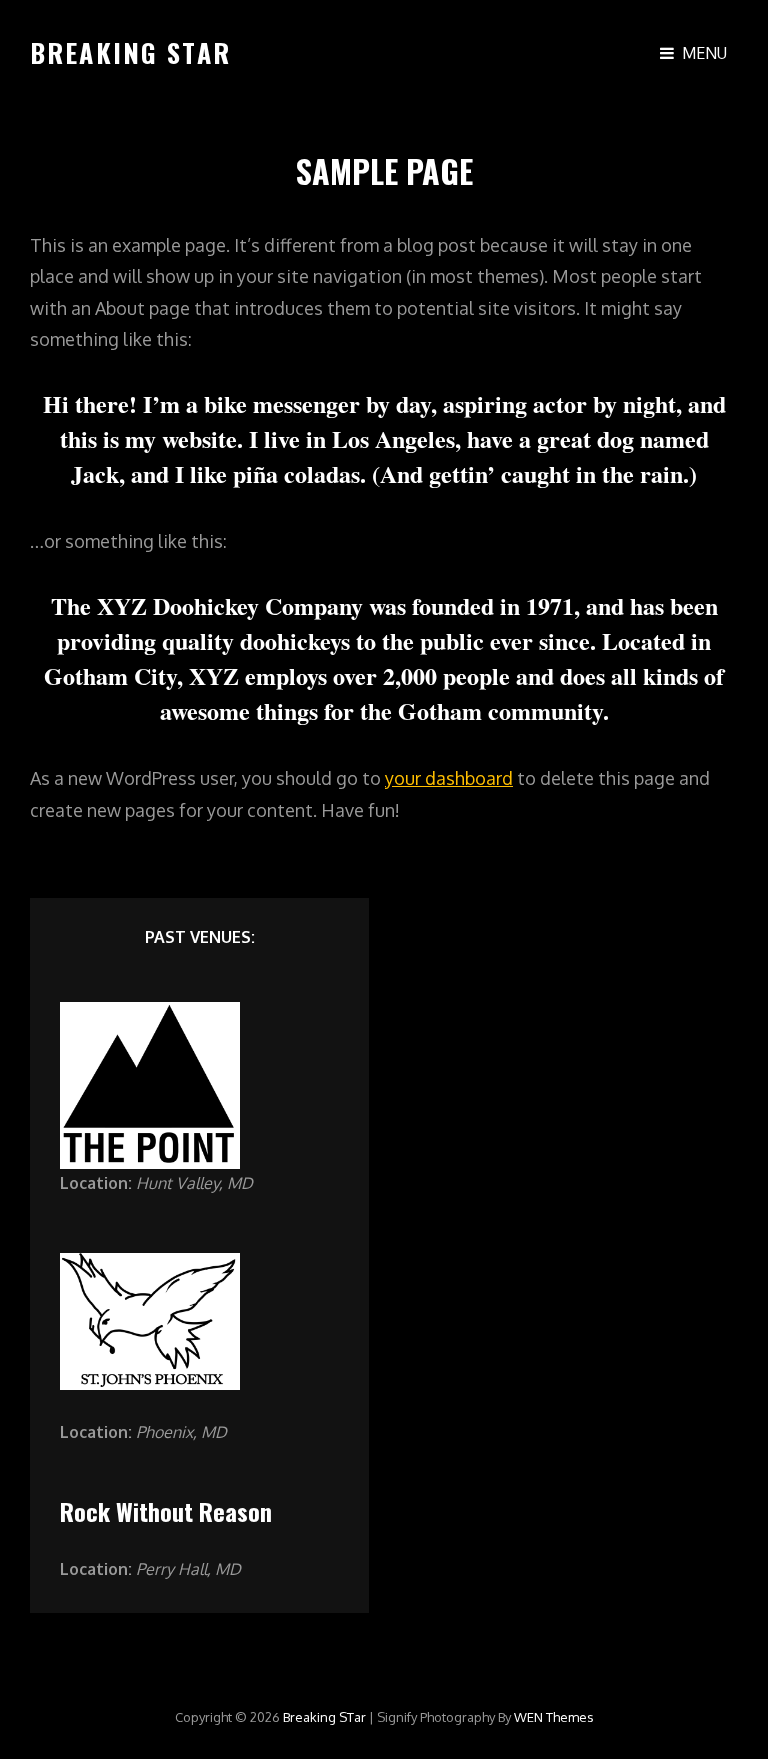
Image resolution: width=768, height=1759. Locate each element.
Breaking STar (130, 52)
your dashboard (449, 778)
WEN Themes (554, 1717)
